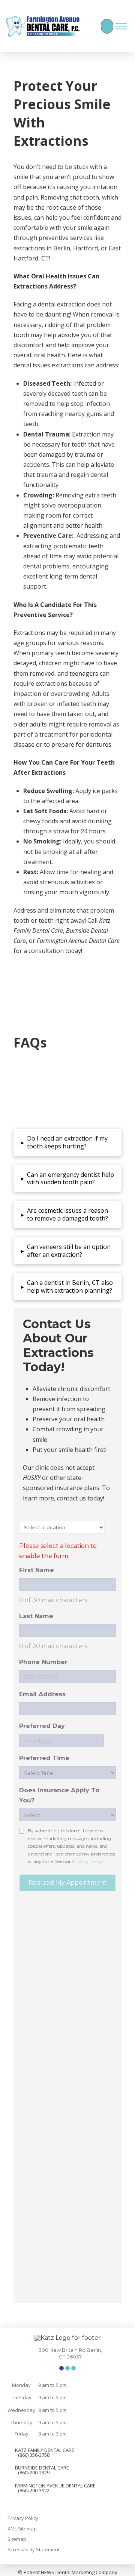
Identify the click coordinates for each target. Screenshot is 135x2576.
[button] (89, 26)
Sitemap (17, 2539)
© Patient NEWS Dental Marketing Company (68, 2572)
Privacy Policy (23, 2518)
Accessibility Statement (34, 2549)
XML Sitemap (22, 2529)
